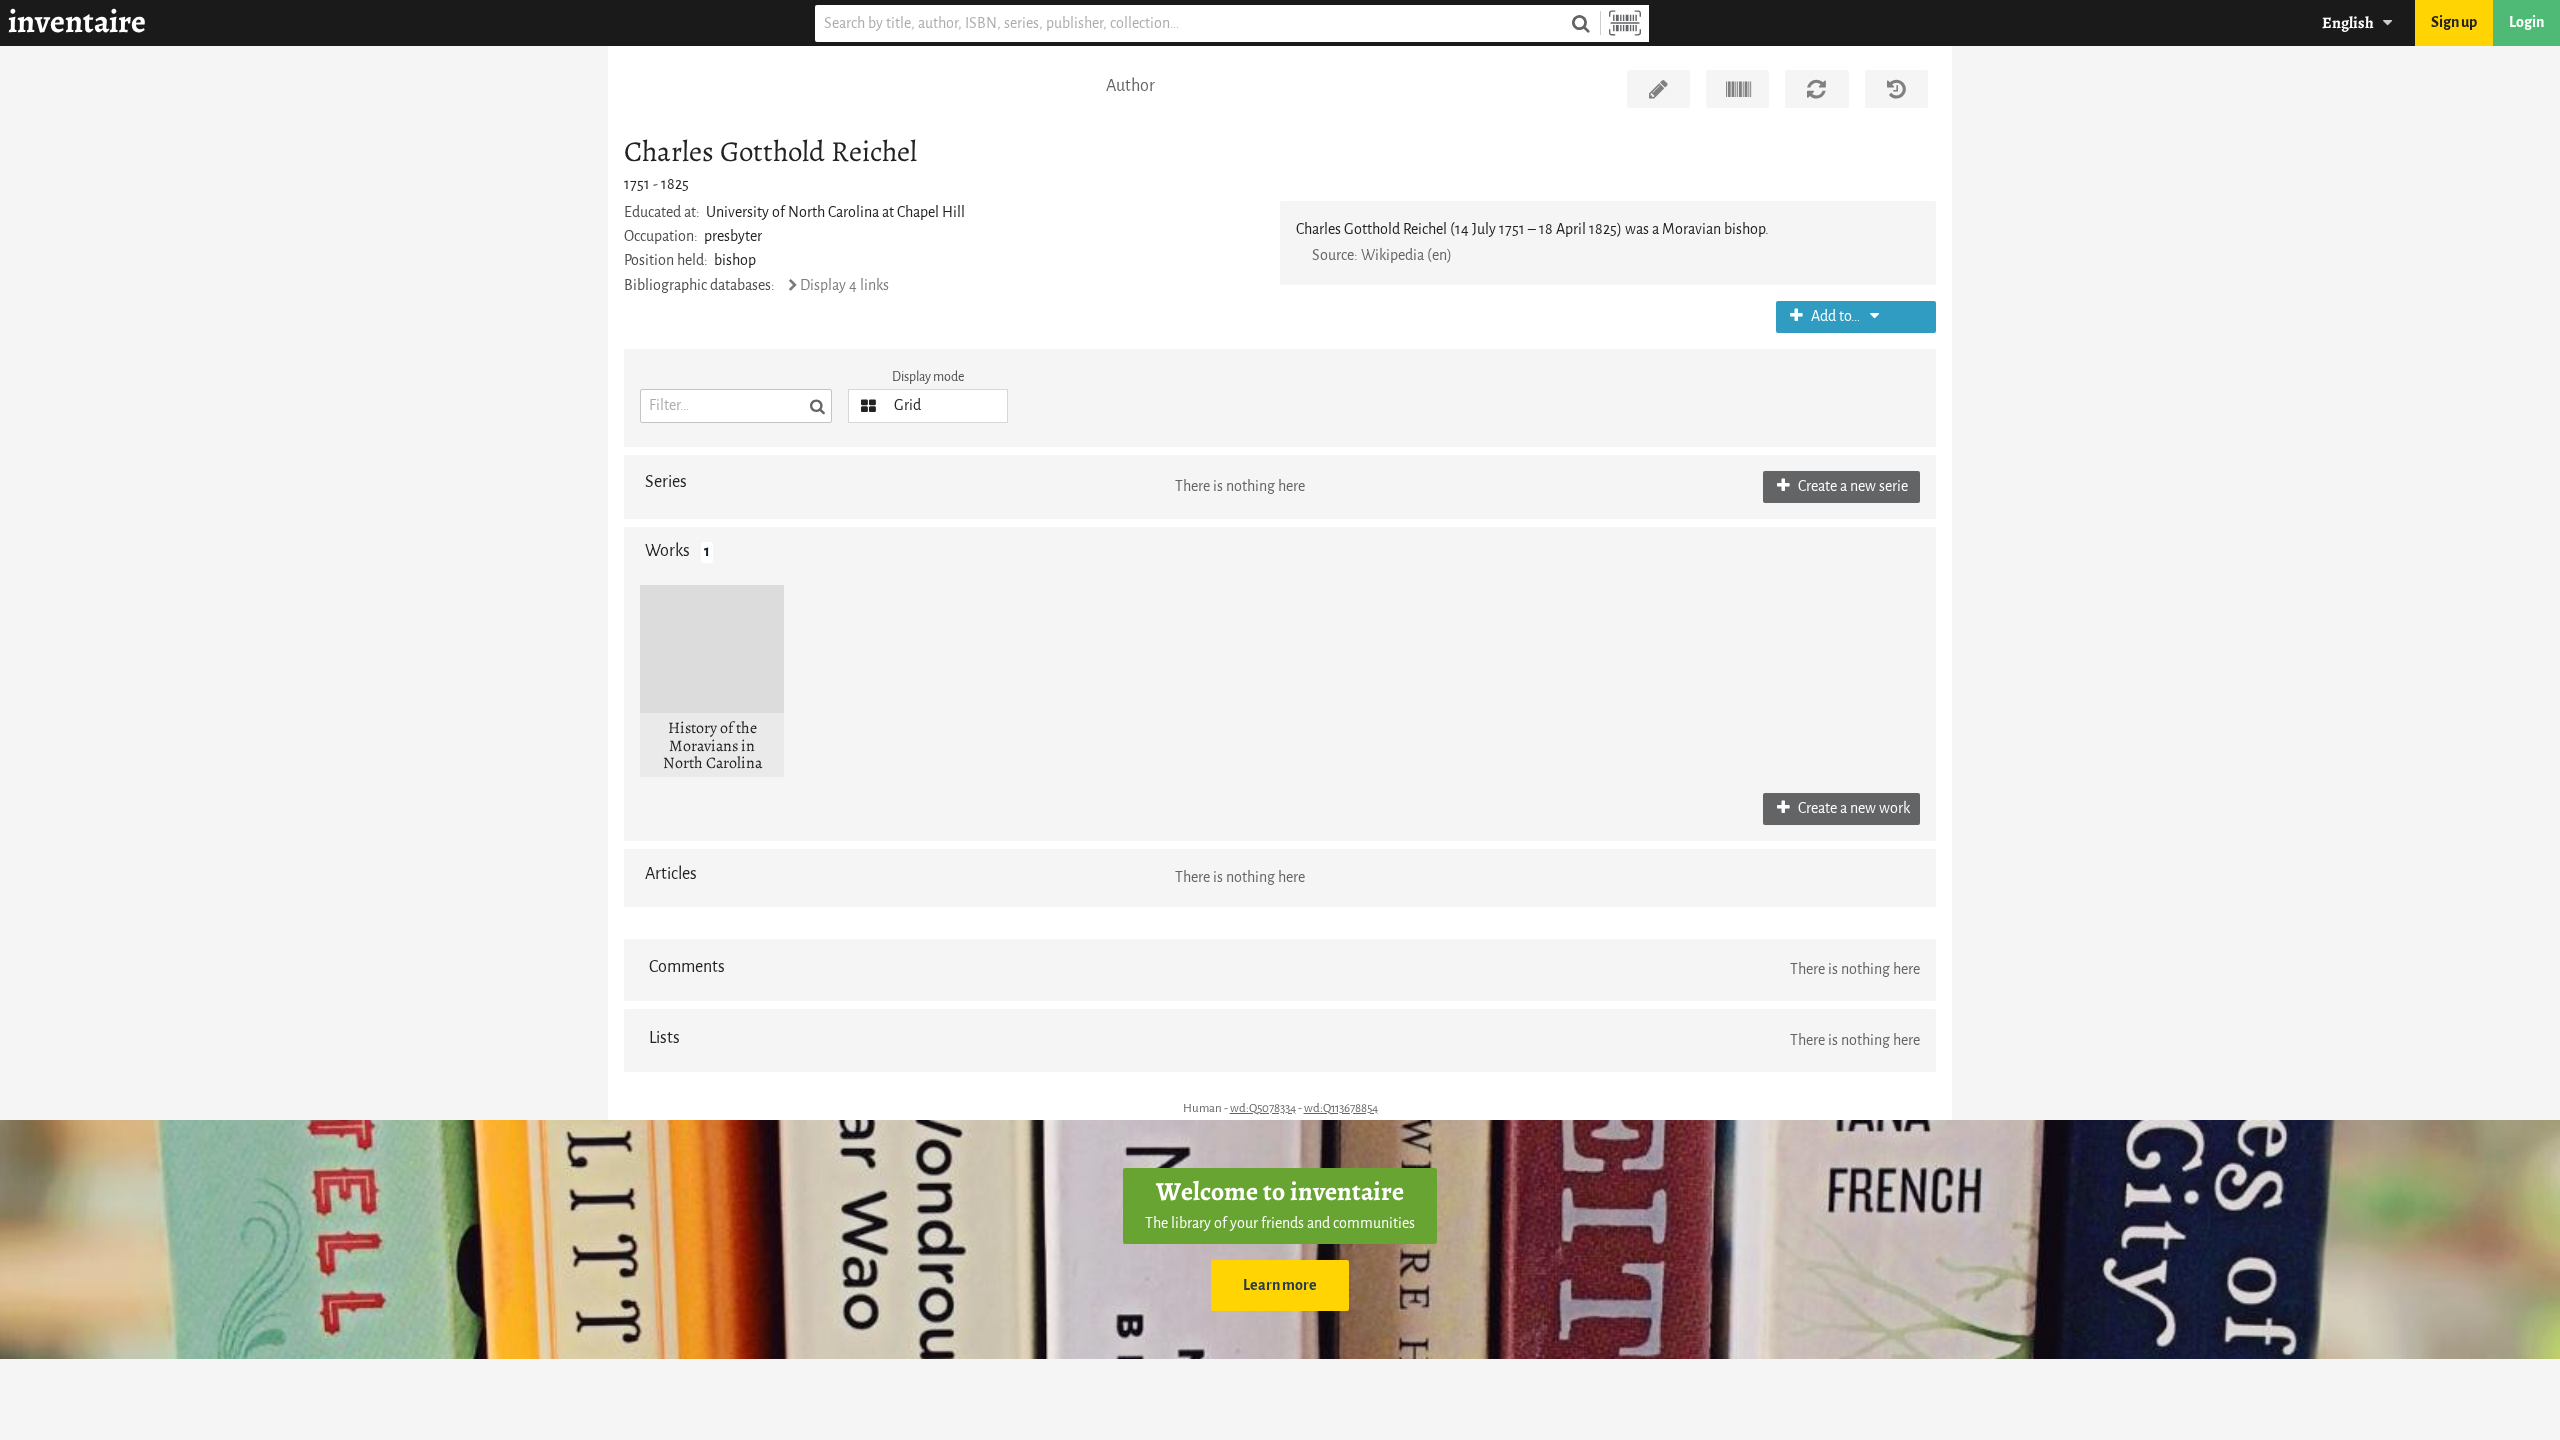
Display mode (928, 376)
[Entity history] (1896, 89)
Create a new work (1852, 808)
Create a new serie (1851, 486)
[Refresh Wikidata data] (1816, 89)
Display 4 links (844, 285)
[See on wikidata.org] (1737, 89)
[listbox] (928, 406)
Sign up (2454, 22)
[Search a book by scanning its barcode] (1625, 23)
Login (2526, 22)
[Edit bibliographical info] (1658, 89)
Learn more (1280, 1285)
